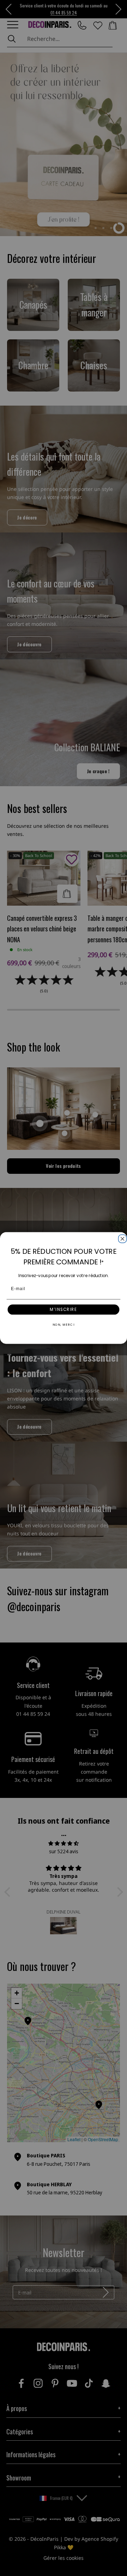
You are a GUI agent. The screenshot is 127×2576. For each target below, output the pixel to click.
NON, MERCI (64, 1325)
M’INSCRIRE (63, 1310)
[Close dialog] (122, 1238)
